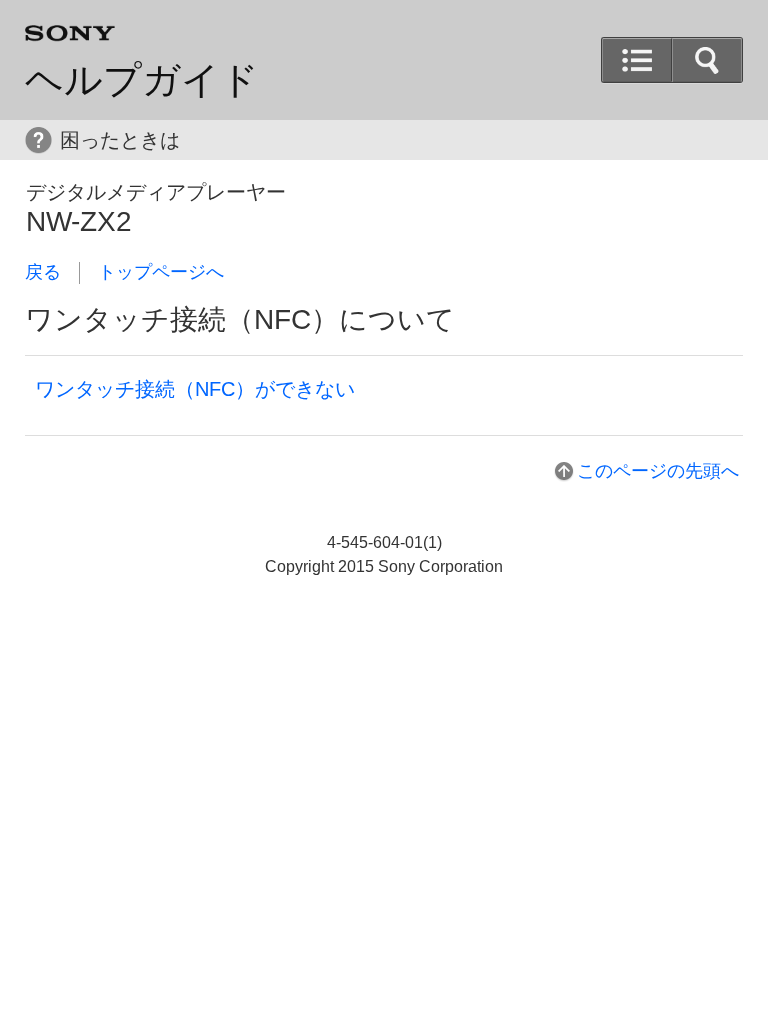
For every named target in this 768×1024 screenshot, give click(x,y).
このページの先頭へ (658, 471)
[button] (707, 60)
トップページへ (161, 272)
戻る (43, 272)
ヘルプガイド (142, 80)
